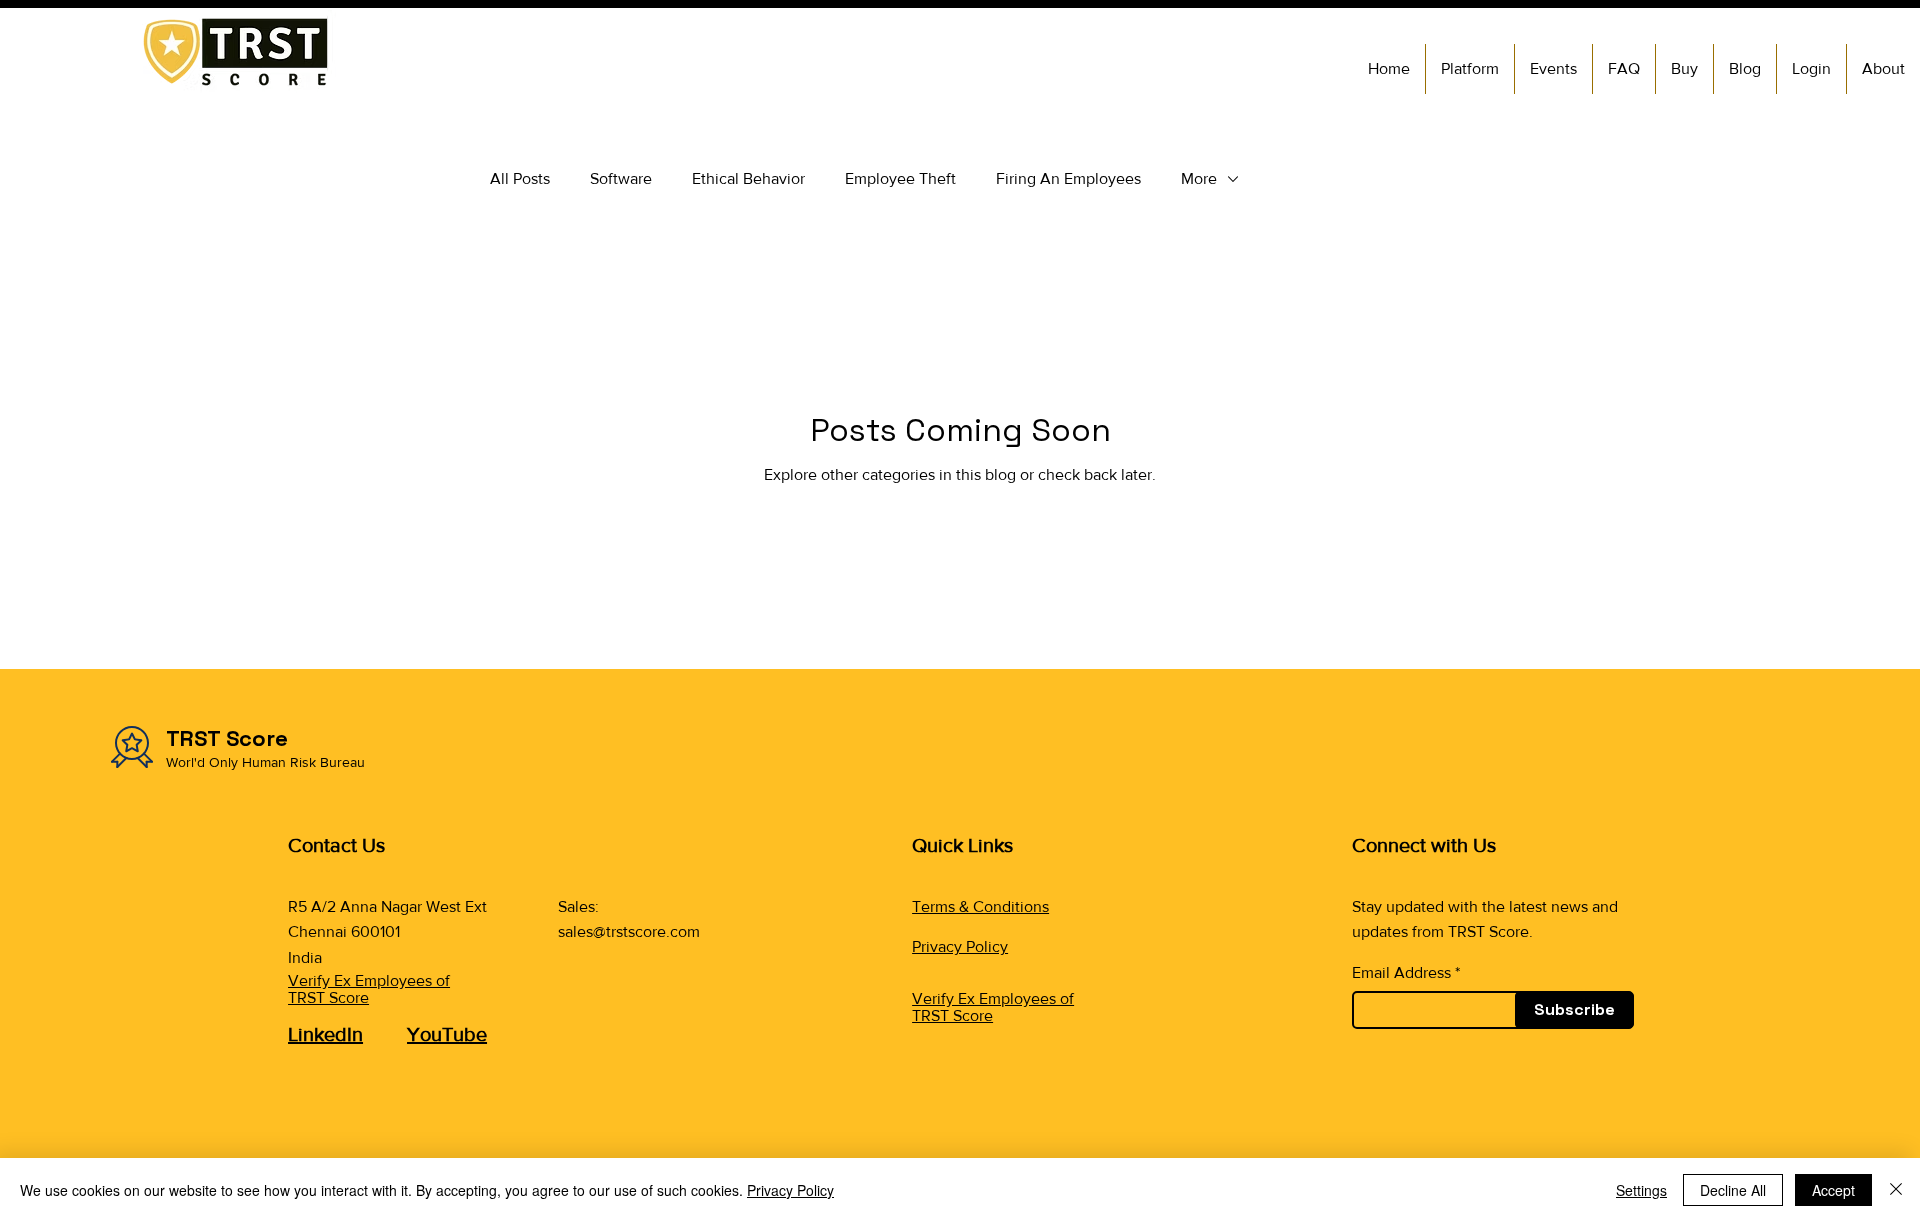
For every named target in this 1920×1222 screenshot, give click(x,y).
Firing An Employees (1068, 178)
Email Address (1401, 973)
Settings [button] (1641, 1190)
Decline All (1733, 1190)
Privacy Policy (960, 946)
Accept (1833, 1190)
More (1199, 178)
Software (621, 178)
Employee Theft (900, 178)
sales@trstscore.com (629, 931)
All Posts (520, 178)
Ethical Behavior (748, 178)
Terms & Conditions (980, 906)
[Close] (1896, 1190)
